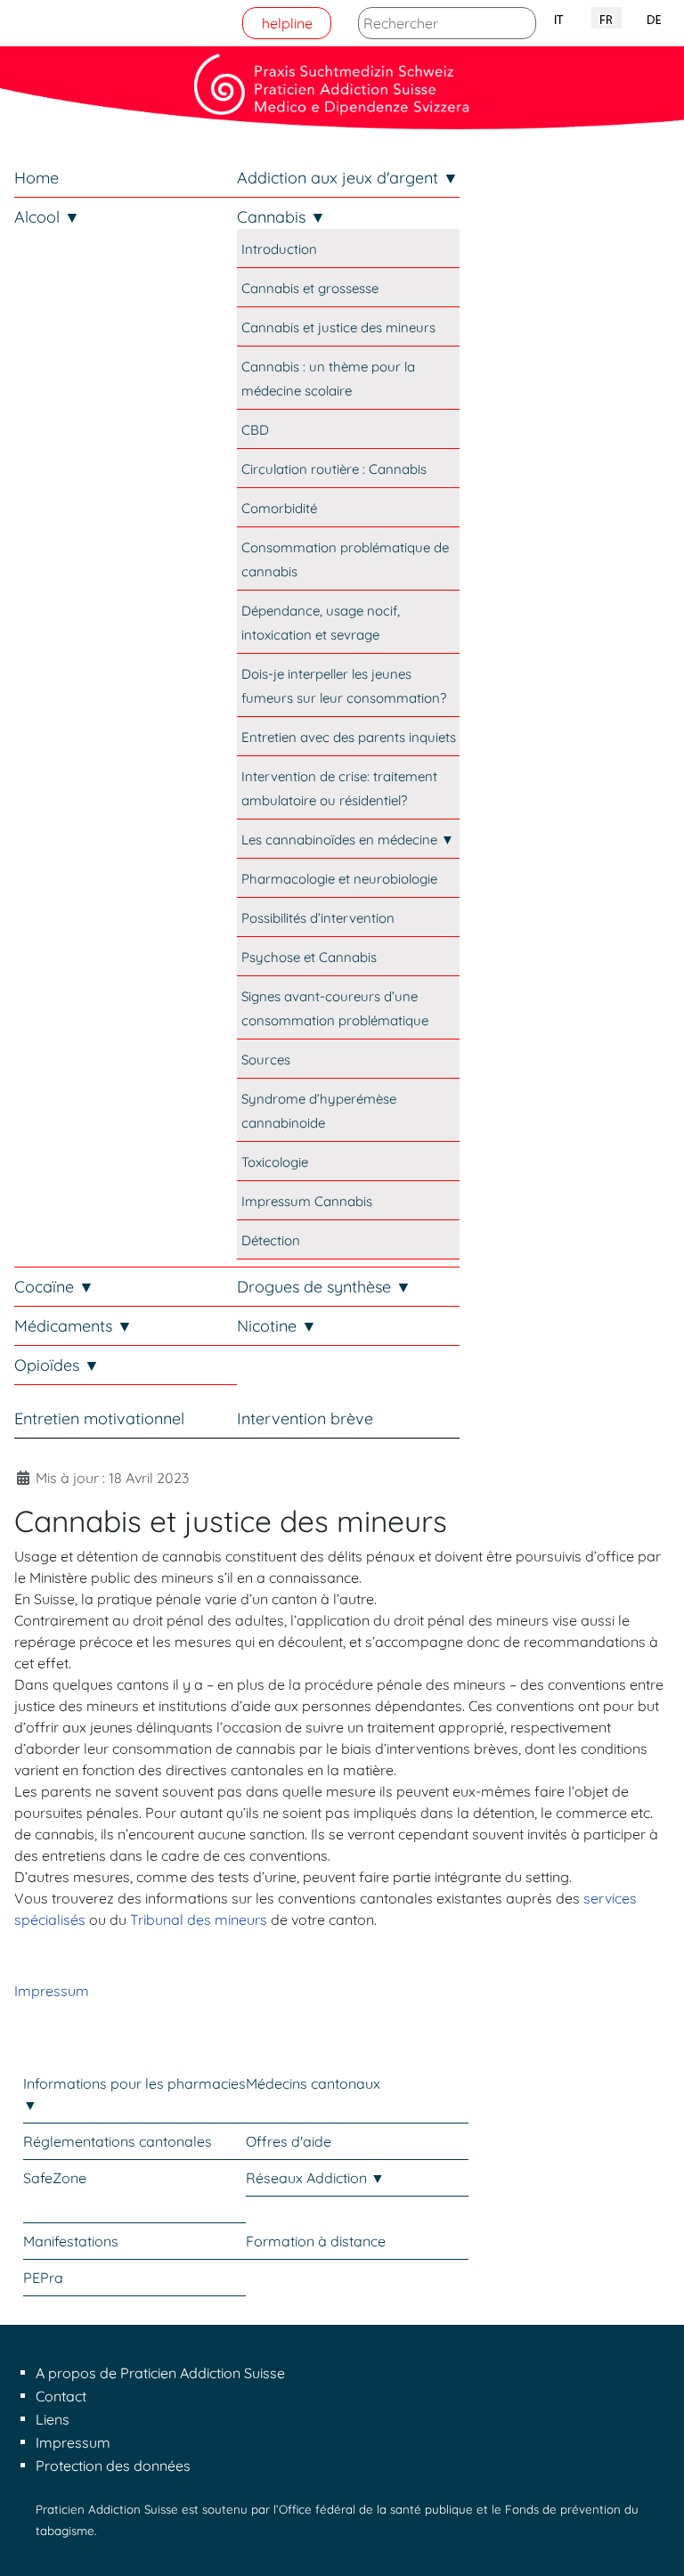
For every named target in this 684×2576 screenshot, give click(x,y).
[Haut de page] (653, 2543)
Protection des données (113, 2466)
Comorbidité (279, 508)
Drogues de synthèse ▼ (324, 1287)
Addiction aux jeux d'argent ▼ (348, 178)
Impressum (52, 1991)
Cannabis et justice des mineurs (338, 327)
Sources (266, 1060)
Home (37, 178)
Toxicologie (275, 1162)
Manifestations (71, 2241)
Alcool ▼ (47, 217)
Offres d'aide (289, 2141)
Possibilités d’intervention (318, 918)
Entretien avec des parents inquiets (349, 737)
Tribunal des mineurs (199, 1920)
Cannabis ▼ (281, 217)
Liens (53, 2419)
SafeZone (55, 2178)
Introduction (279, 249)
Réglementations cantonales (118, 2141)
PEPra (43, 2278)
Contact (61, 2396)
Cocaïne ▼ (54, 1287)
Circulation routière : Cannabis (334, 469)
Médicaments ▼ (73, 1326)
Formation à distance (316, 2241)
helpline (287, 23)
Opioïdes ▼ (57, 1365)
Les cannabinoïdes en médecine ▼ (348, 840)
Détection (271, 1240)
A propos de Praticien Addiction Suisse (160, 2373)
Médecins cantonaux (313, 2083)
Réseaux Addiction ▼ (315, 2178)
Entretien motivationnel (99, 1418)
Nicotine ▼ (277, 1326)
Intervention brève (305, 1418)
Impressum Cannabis (307, 1201)
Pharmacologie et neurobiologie (339, 879)
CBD (255, 430)
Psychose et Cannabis (309, 957)
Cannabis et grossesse (310, 288)
